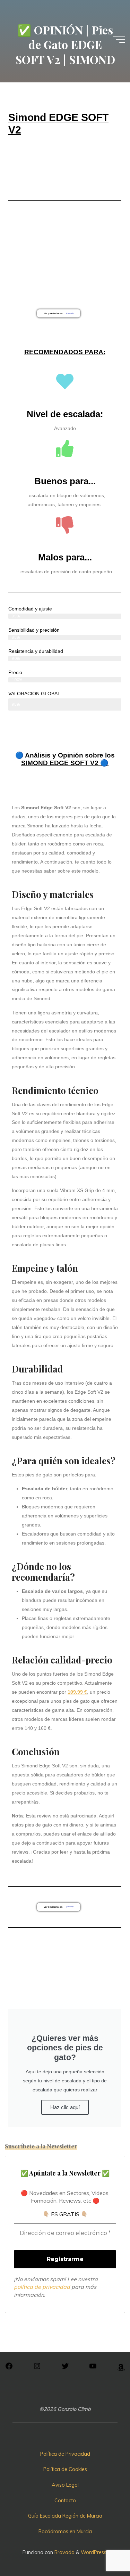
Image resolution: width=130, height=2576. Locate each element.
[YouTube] (93, 2368)
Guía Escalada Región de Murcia (65, 2516)
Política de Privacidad (65, 2454)
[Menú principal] (119, 39)
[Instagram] (37, 2368)
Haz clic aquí (65, 2107)
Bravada (64, 2552)
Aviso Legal (65, 2485)
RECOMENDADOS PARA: (65, 352)
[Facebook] (9, 2368)
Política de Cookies (65, 2469)
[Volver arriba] (103, 2549)
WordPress (94, 2552)
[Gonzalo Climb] (65, 13)
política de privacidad (42, 2287)
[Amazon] (121, 2370)
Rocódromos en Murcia (65, 2532)
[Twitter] (65, 2368)
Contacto (65, 2501)
